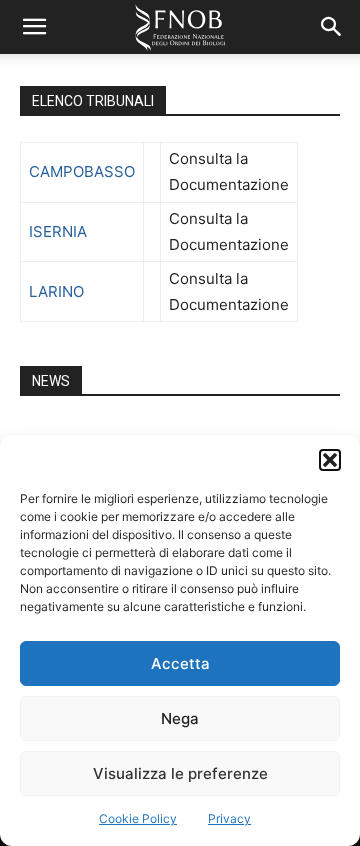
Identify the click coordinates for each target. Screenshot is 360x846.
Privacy (229, 818)
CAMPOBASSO (82, 171)
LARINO (56, 291)
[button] (330, 460)
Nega (180, 718)
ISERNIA (58, 231)
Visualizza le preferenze (180, 773)
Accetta (180, 663)
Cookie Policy (138, 818)
